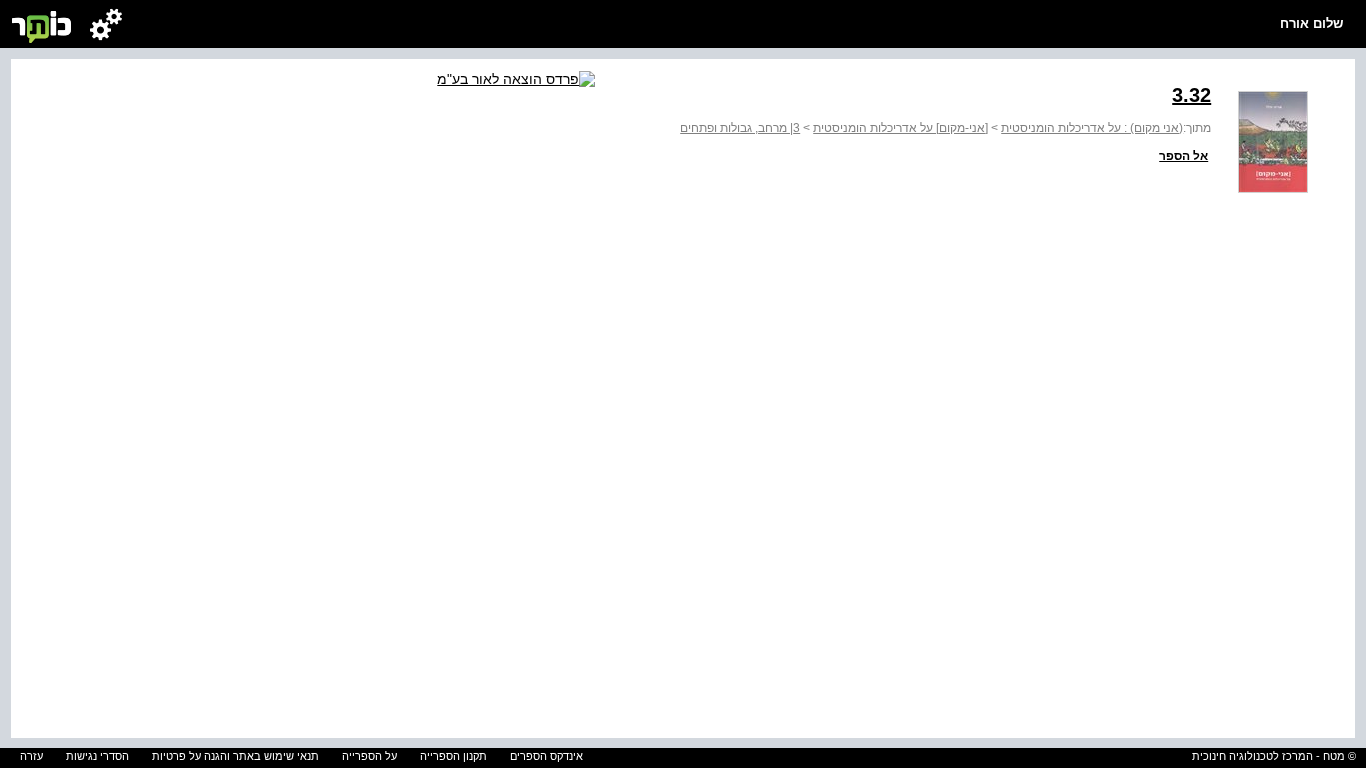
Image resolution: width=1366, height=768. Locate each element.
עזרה (31, 756)
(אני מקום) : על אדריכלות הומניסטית (1092, 128)
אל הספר (1183, 156)
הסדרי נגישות (97, 756)
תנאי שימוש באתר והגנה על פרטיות (235, 756)
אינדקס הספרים (546, 756)
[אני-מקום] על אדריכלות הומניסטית (900, 128)
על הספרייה (369, 756)
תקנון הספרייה (453, 756)
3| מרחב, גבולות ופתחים (740, 128)
